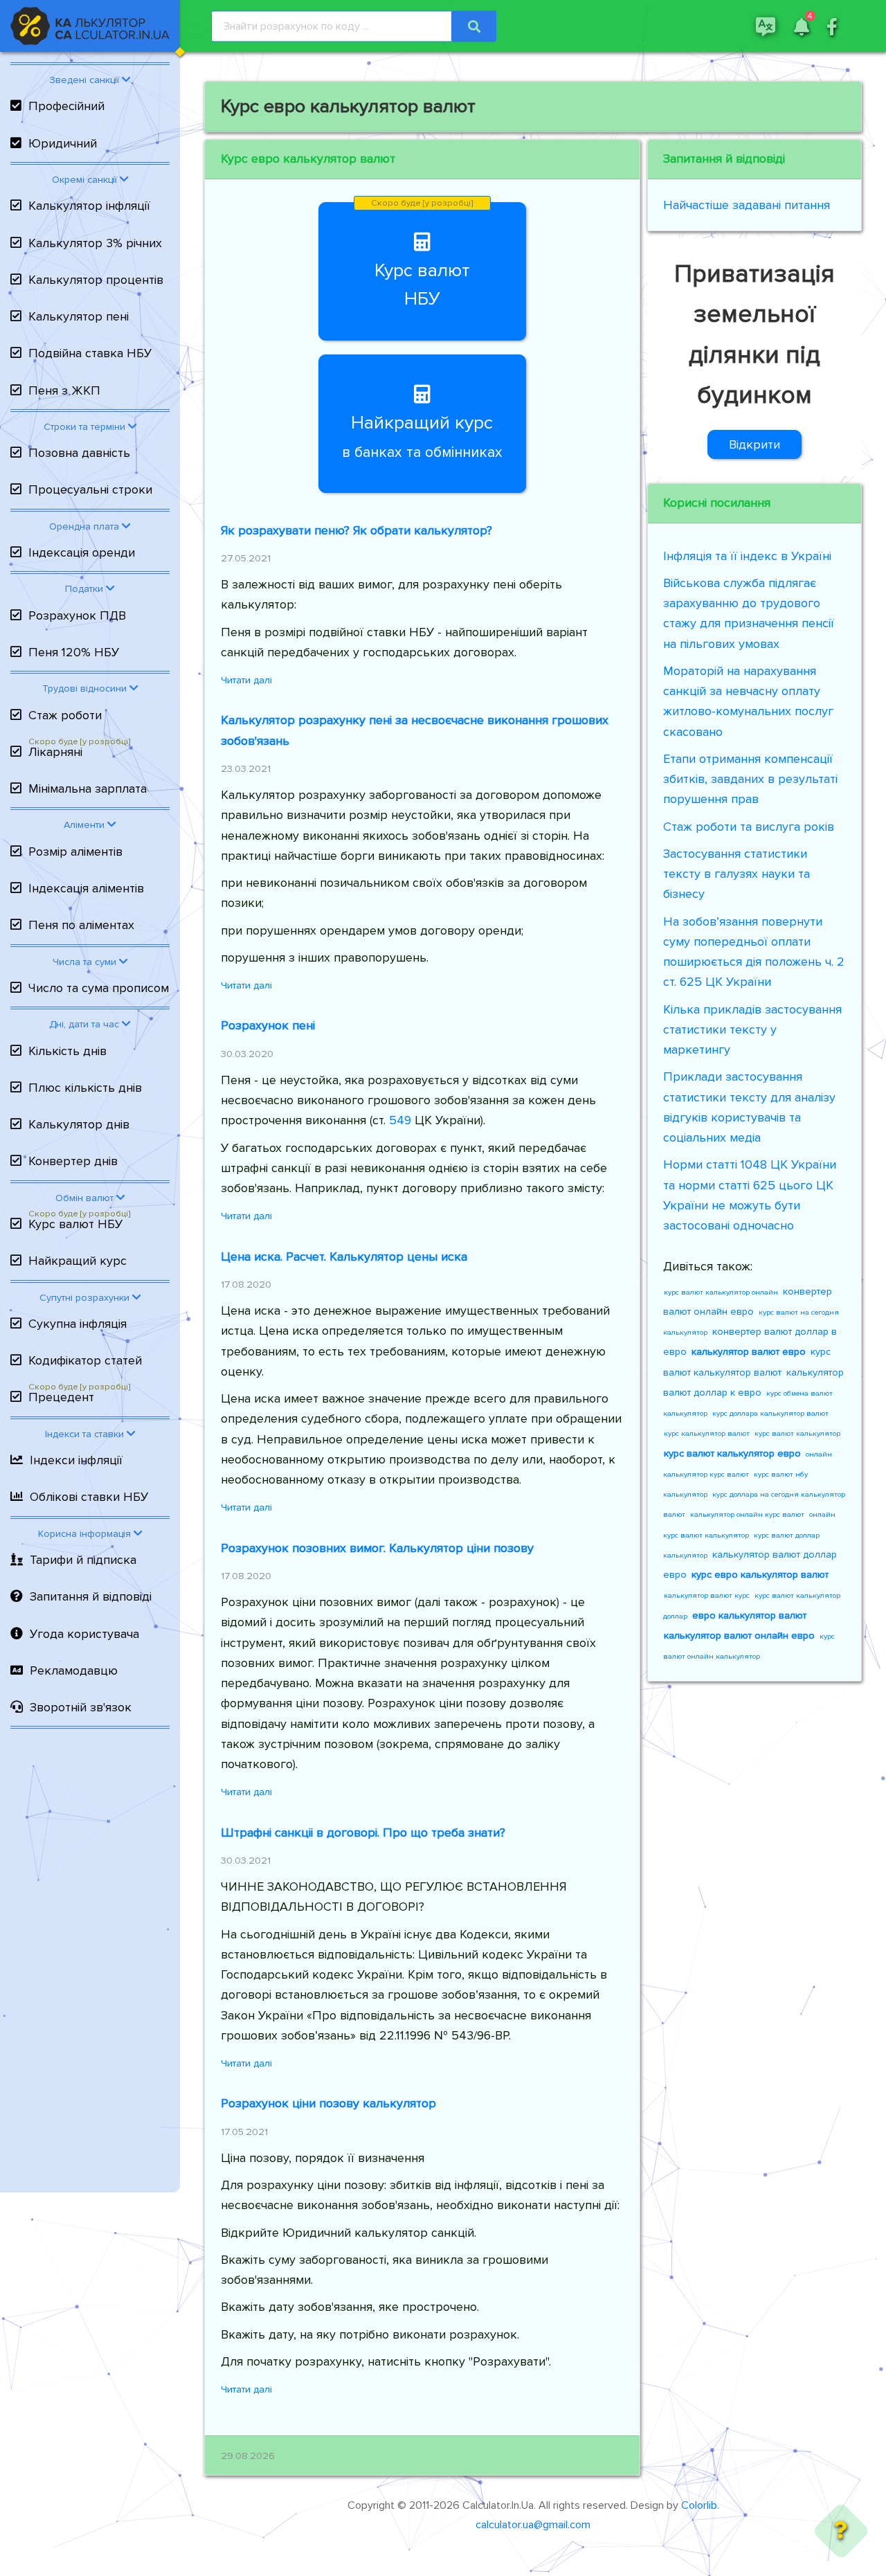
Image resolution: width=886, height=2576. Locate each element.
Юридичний (63, 143)
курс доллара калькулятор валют (770, 1413)
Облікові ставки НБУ (89, 1497)
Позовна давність (79, 453)
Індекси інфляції (76, 1460)
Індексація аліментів (86, 888)
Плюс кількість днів (85, 1088)
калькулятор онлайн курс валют (747, 1514)
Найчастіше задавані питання (747, 205)
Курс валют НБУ (75, 1224)
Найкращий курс (78, 1261)
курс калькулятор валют (707, 1433)
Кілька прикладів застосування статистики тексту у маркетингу (752, 1030)
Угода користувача (84, 1634)
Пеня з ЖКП (64, 390)
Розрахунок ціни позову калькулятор (328, 2103)
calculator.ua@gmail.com (533, 2525)
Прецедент (61, 1397)
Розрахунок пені (268, 1025)
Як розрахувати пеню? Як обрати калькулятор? (356, 530)
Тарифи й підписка (83, 1560)
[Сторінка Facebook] (832, 26)
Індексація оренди (82, 552)
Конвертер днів (73, 1161)
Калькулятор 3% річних (95, 243)
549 (400, 1120)
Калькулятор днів (79, 1124)
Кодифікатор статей (85, 1360)
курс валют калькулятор (797, 1433)
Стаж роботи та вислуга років (749, 827)
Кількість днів (67, 1051)
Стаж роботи (65, 715)
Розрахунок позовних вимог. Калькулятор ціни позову (377, 1548)
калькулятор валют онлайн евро (739, 1636)
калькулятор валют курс (707, 1595)
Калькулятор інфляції (89, 206)
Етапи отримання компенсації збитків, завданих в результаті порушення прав (750, 779)
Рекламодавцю (74, 1670)
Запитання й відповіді (91, 1596)
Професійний (66, 106)
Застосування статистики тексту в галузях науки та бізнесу (736, 874)
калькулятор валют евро (749, 1352)
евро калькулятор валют (749, 1615)
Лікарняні (55, 752)
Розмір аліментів (75, 852)
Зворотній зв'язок (81, 1707)
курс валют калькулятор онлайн (721, 1292)
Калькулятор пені (79, 316)
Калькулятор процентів (96, 280)
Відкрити (754, 444)
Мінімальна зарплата (88, 789)
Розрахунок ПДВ (77, 615)
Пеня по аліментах (81, 925)
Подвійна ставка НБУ (90, 353)
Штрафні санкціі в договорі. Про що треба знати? (363, 1832)
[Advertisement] (90, 1964)
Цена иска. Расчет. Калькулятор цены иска (344, 1257)
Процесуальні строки (90, 489)
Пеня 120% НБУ (74, 652)
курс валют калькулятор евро (732, 1453)
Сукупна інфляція (78, 1324)
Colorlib (699, 2505)
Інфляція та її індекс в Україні (747, 556)
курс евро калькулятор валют (760, 1575)
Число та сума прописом (99, 988)
